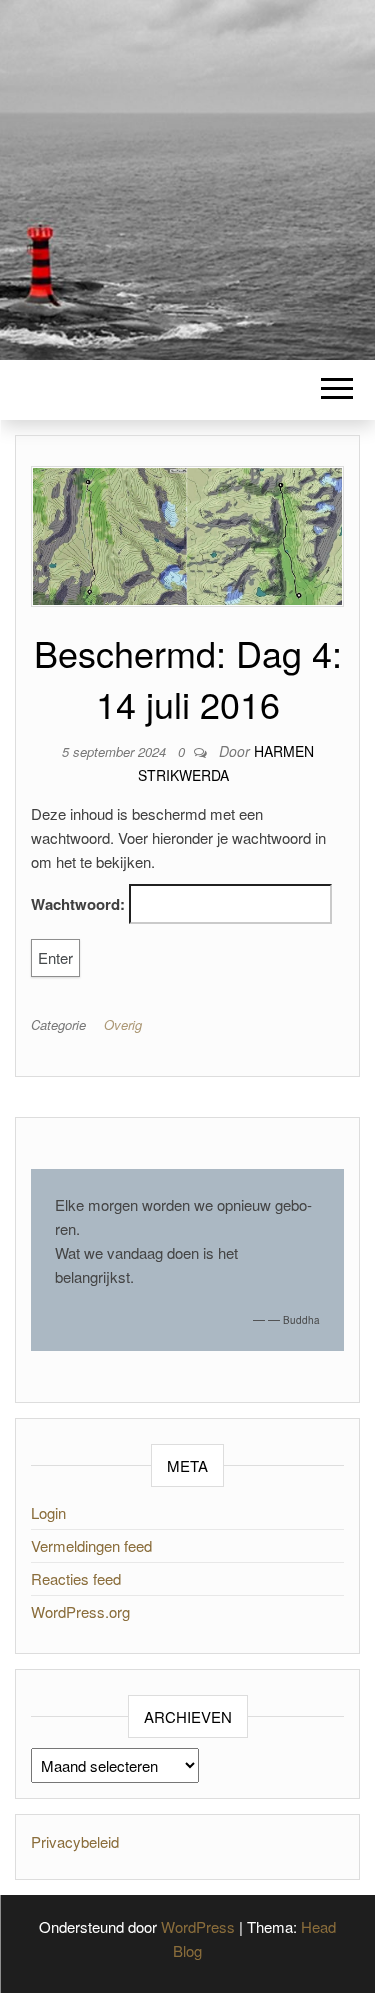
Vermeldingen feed (91, 1545)
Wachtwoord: (80, 904)
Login (48, 1512)
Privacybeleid (75, 1841)
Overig (123, 1024)
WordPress (198, 1926)
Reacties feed (76, 1578)
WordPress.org (80, 1611)
